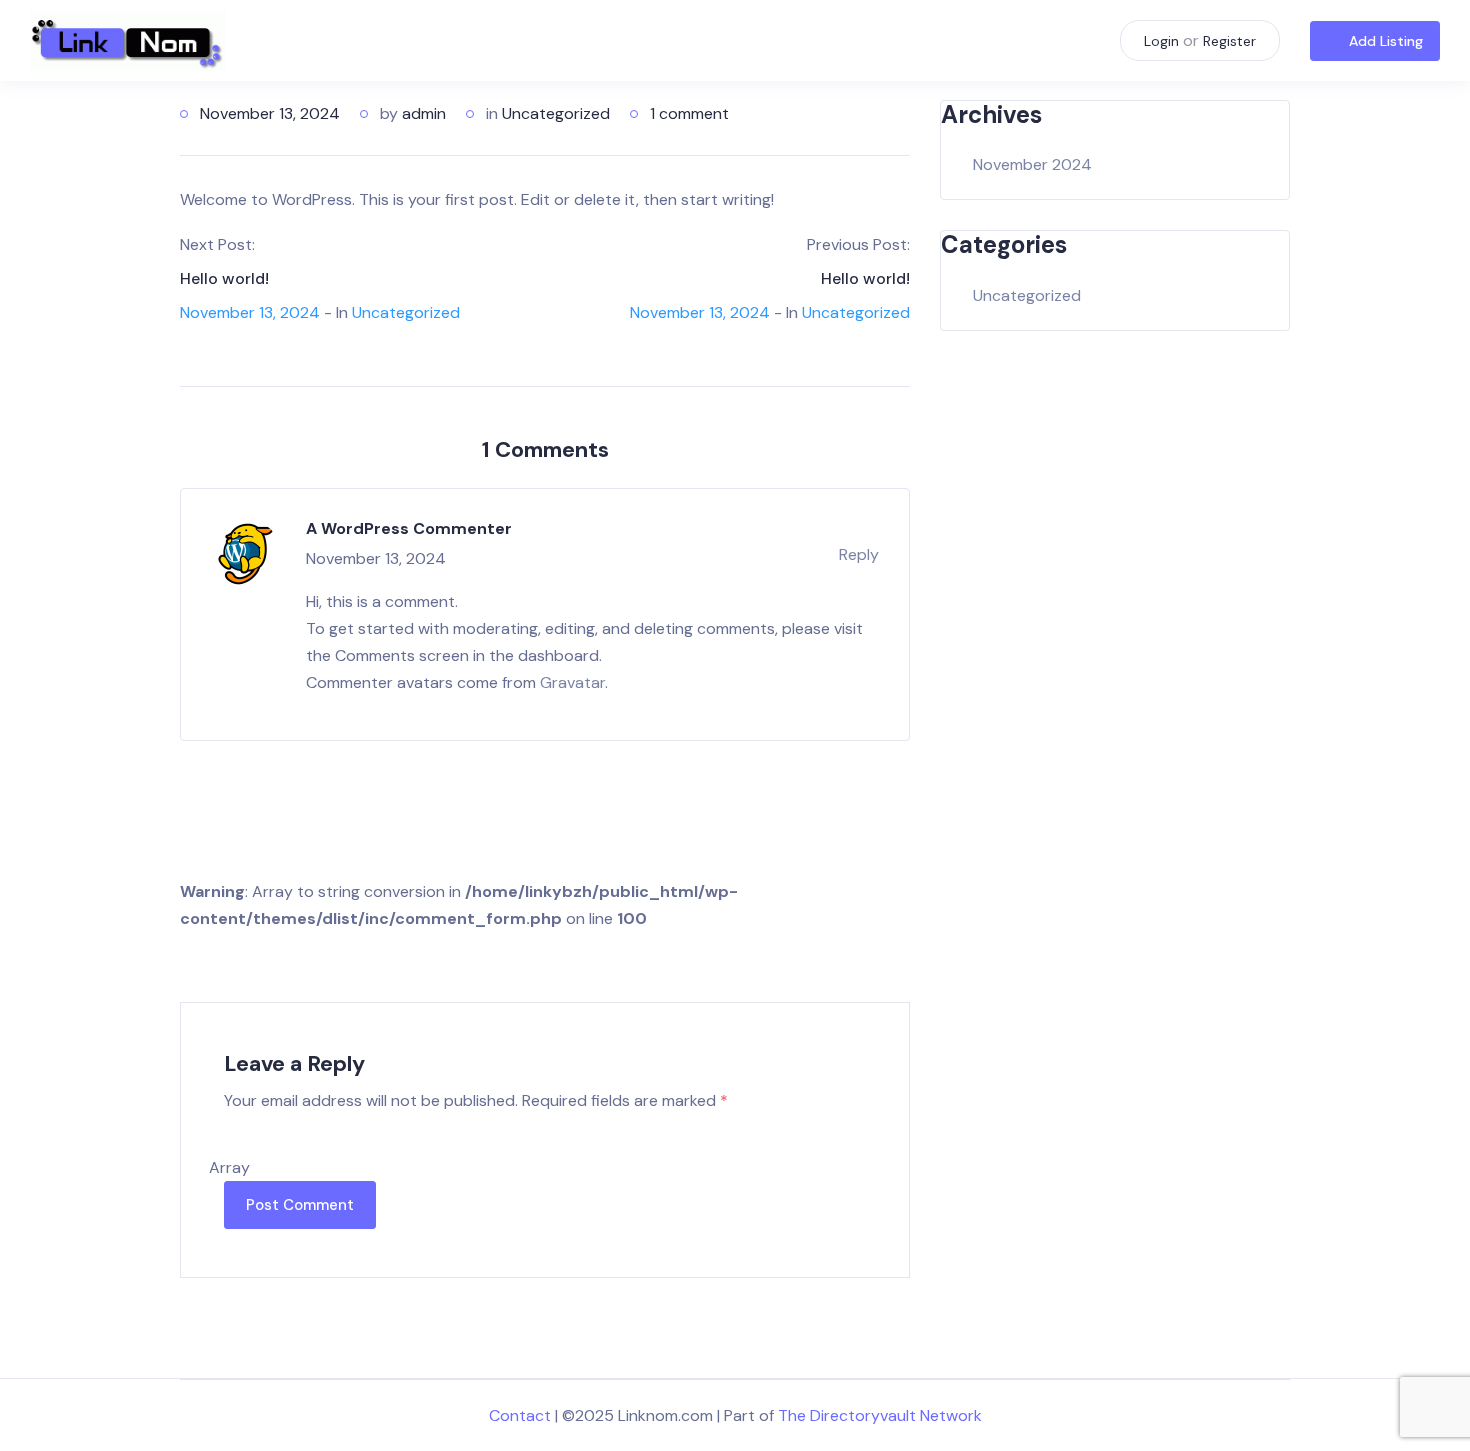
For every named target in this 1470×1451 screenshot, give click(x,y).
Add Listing (1386, 41)
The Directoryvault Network (880, 1415)
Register (1229, 41)
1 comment (689, 113)
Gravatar (572, 682)
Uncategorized (556, 113)
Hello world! (224, 278)
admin (424, 113)
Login (1161, 41)
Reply (859, 554)
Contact (520, 1415)
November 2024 (1032, 164)
